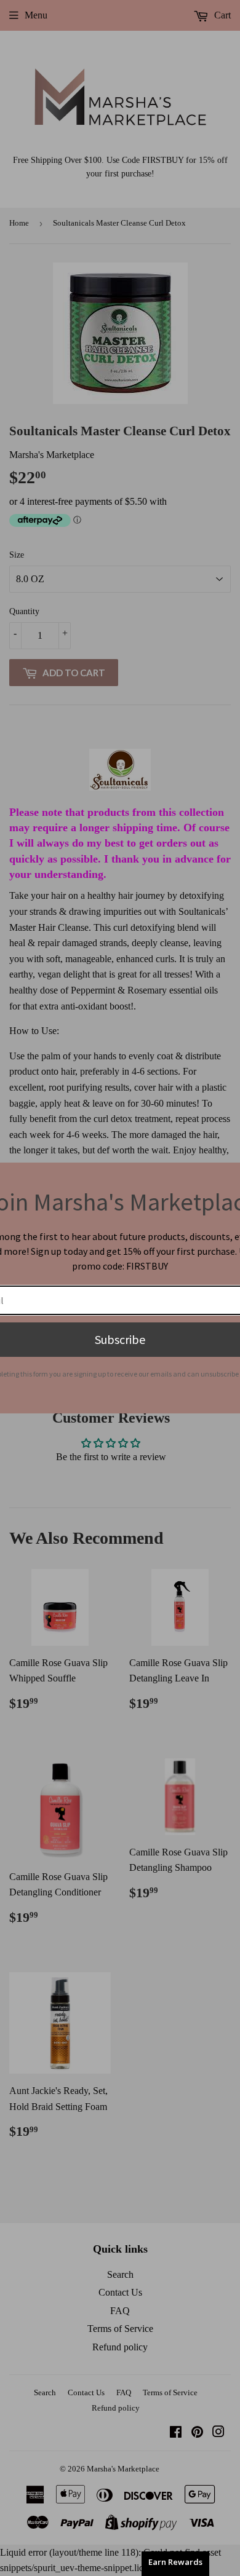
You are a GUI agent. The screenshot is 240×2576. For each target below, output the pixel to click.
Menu (36, 15)
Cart (221, 15)
